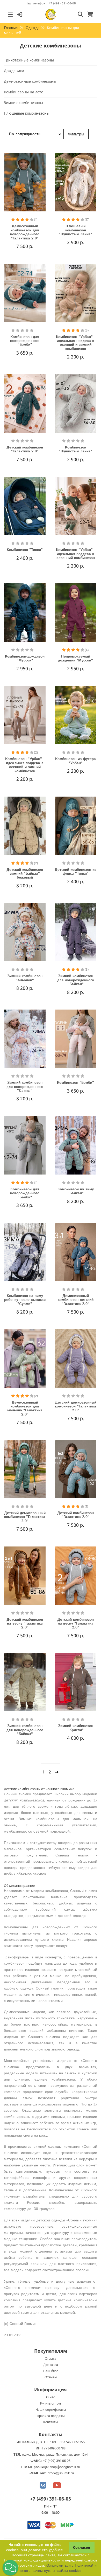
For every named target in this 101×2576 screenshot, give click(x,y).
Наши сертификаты (51, 2410)
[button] (10, 2568)
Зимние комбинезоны (23, 103)
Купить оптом (51, 2404)
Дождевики (14, 71)
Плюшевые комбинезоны (27, 113)
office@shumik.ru (61, 2473)
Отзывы (51, 2377)
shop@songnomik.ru (65, 2467)
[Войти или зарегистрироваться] (20, 14)
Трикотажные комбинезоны (29, 60)
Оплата (51, 2359)
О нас (51, 2397)
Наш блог (51, 2371)
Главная (11, 28)
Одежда (33, 28)
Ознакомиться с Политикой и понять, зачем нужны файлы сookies (58, 2568)
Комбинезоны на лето (24, 92)
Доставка (51, 2365)
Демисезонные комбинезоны (30, 81)
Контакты (51, 2422)
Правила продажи (51, 2416)
